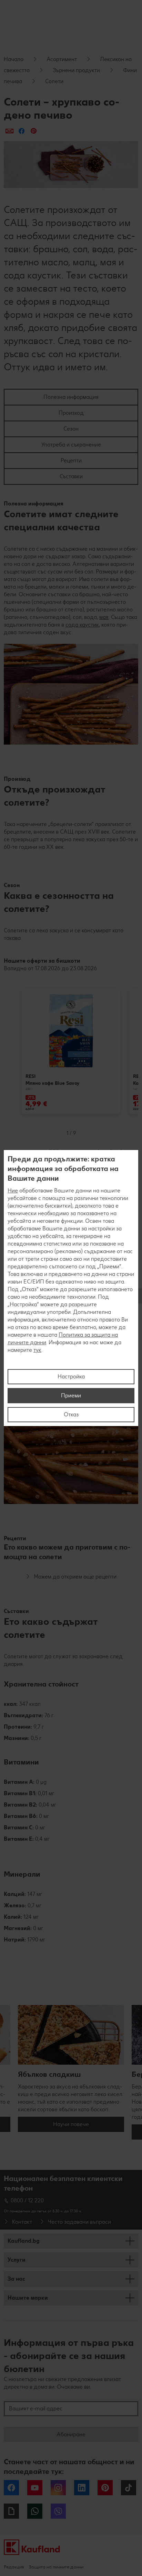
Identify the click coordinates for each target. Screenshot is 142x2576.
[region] (71, 1288)
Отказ (71, 1414)
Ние (13, 1191)
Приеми (71, 1395)
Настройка (71, 1377)
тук (37, 1350)
